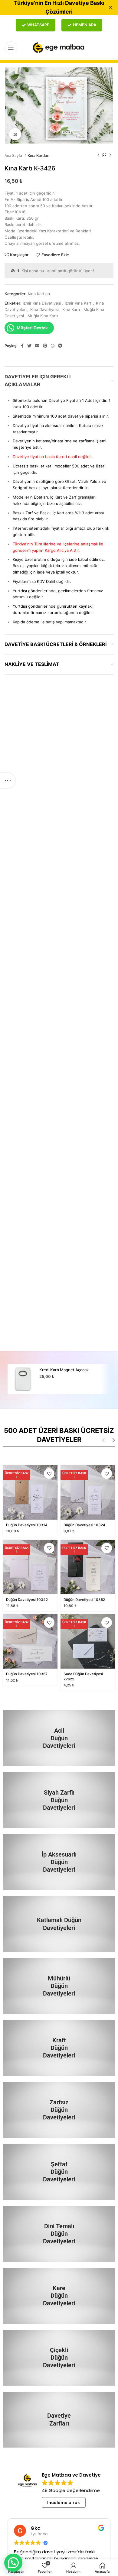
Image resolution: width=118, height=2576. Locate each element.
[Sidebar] (8, 781)
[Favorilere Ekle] (49, 1474)
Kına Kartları (38, 155)
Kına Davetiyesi (44, 309)
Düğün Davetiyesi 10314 (27, 1525)
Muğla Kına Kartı (43, 316)
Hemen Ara (85, 25)
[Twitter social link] (29, 346)
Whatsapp (38, 25)
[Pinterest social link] (45, 346)
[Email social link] (37, 346)
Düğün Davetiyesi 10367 (27, 1674)
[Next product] (110, 156)
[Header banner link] (50, 8)
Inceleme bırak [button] (64, 2503)
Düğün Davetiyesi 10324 (84, 1525)
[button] (13, 2563)
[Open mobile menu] (11, 48)
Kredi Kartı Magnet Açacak (64, 1370)
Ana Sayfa (14, 155)
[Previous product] (98, 156)
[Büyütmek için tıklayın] (15, 134)
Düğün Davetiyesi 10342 (27, 1600)
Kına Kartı (71, 309)
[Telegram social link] (60, 346)
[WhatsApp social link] (53, 346)
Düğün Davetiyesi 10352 (84, 1600)
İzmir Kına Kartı (79, 303)
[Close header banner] (110, 8)
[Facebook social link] (22, 346)
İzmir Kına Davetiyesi (42, 303)
